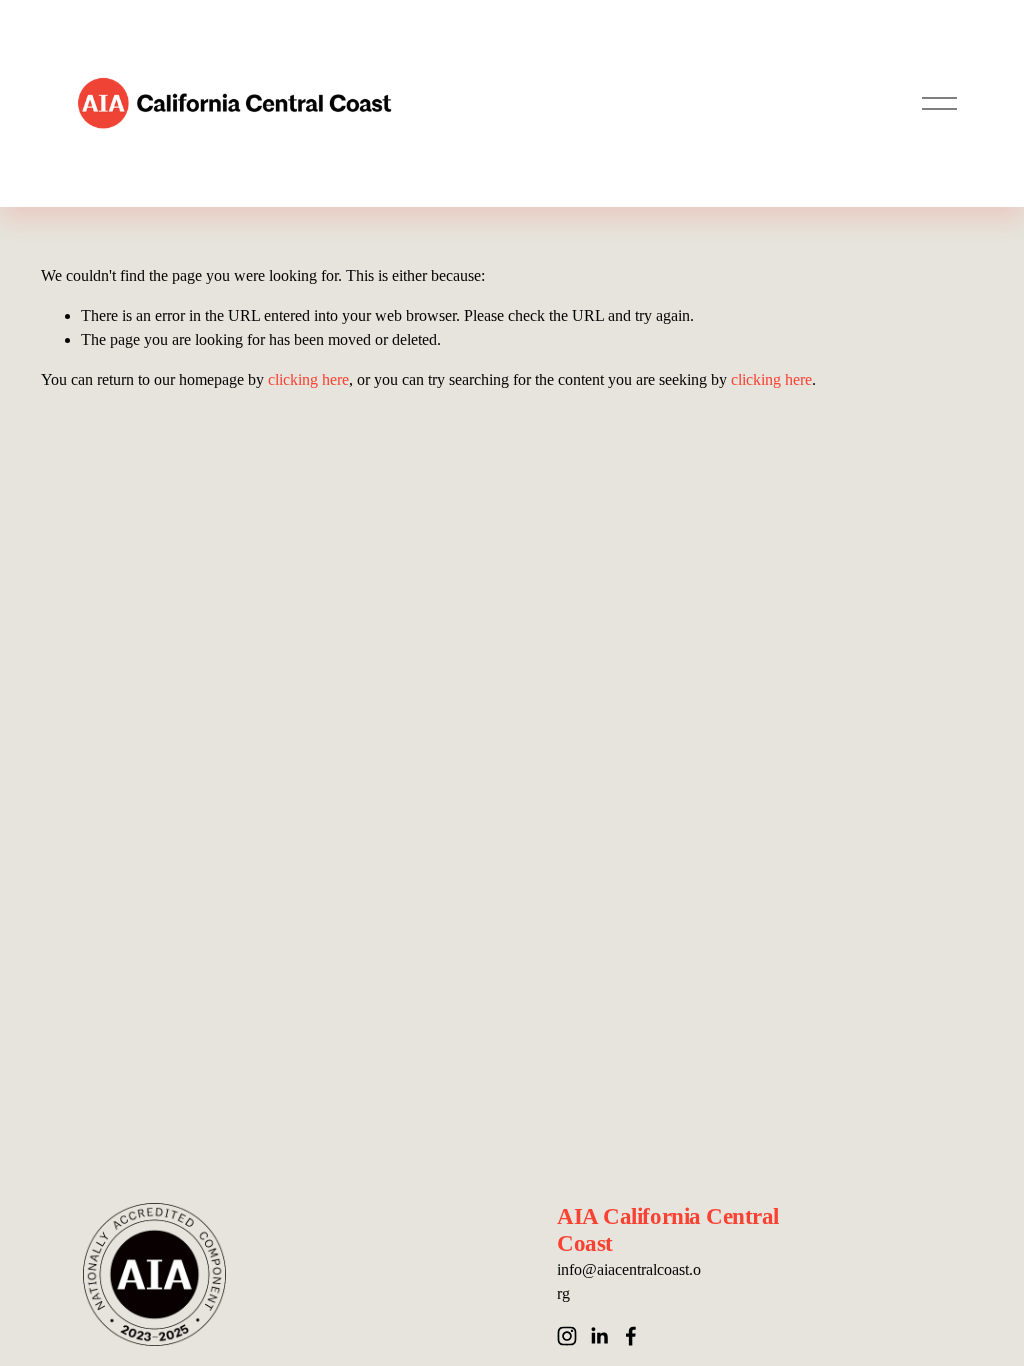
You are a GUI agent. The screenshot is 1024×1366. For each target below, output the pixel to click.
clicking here (308, 379)
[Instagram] (567, 1336)
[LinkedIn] (599, 1336)
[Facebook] (631, 1336)
